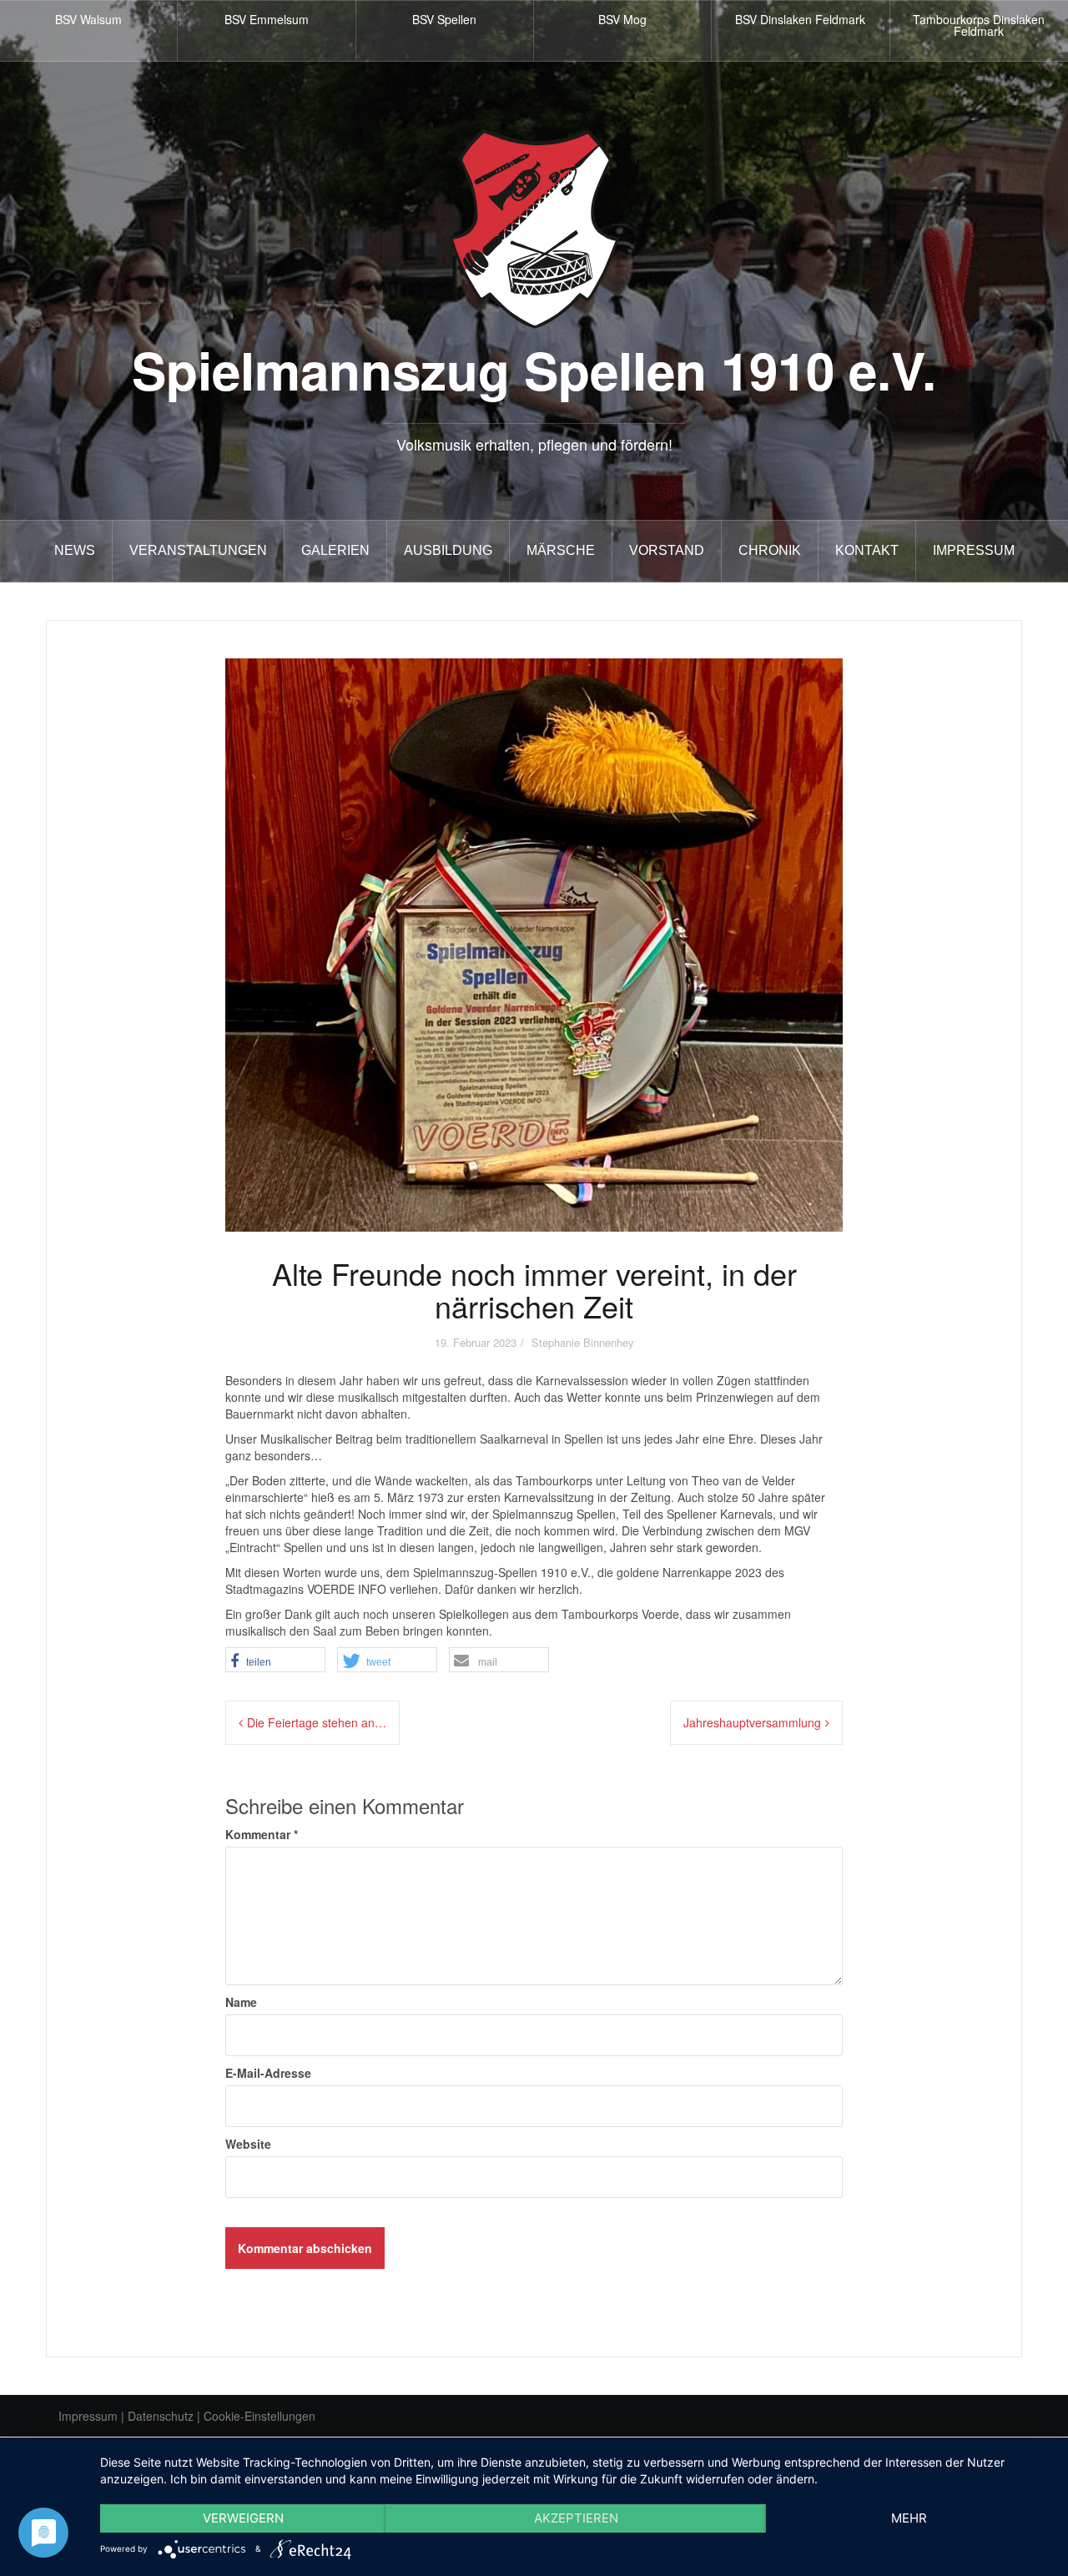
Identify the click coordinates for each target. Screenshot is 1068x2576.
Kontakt (867, 550)
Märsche (561, 550)
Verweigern (243, 2518)
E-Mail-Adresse (268, 2073)
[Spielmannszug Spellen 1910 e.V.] (534, 227)
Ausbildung (448, 550)
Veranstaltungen (198, 550)
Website (248, 2144)
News (75, 550)
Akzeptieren (576, 2518)
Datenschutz (161, 2416)
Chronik (770, 550)
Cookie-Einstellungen (259, 2416)
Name (241, 2002)
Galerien (335, 550)
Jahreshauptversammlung (752, 1722)
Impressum (974, 550)
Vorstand (667, 550)
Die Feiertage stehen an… (317, 1722)
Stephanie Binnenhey (583, 1342)
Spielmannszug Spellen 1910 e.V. (534, 369)
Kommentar (262, 1834)
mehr (909, 2518)
